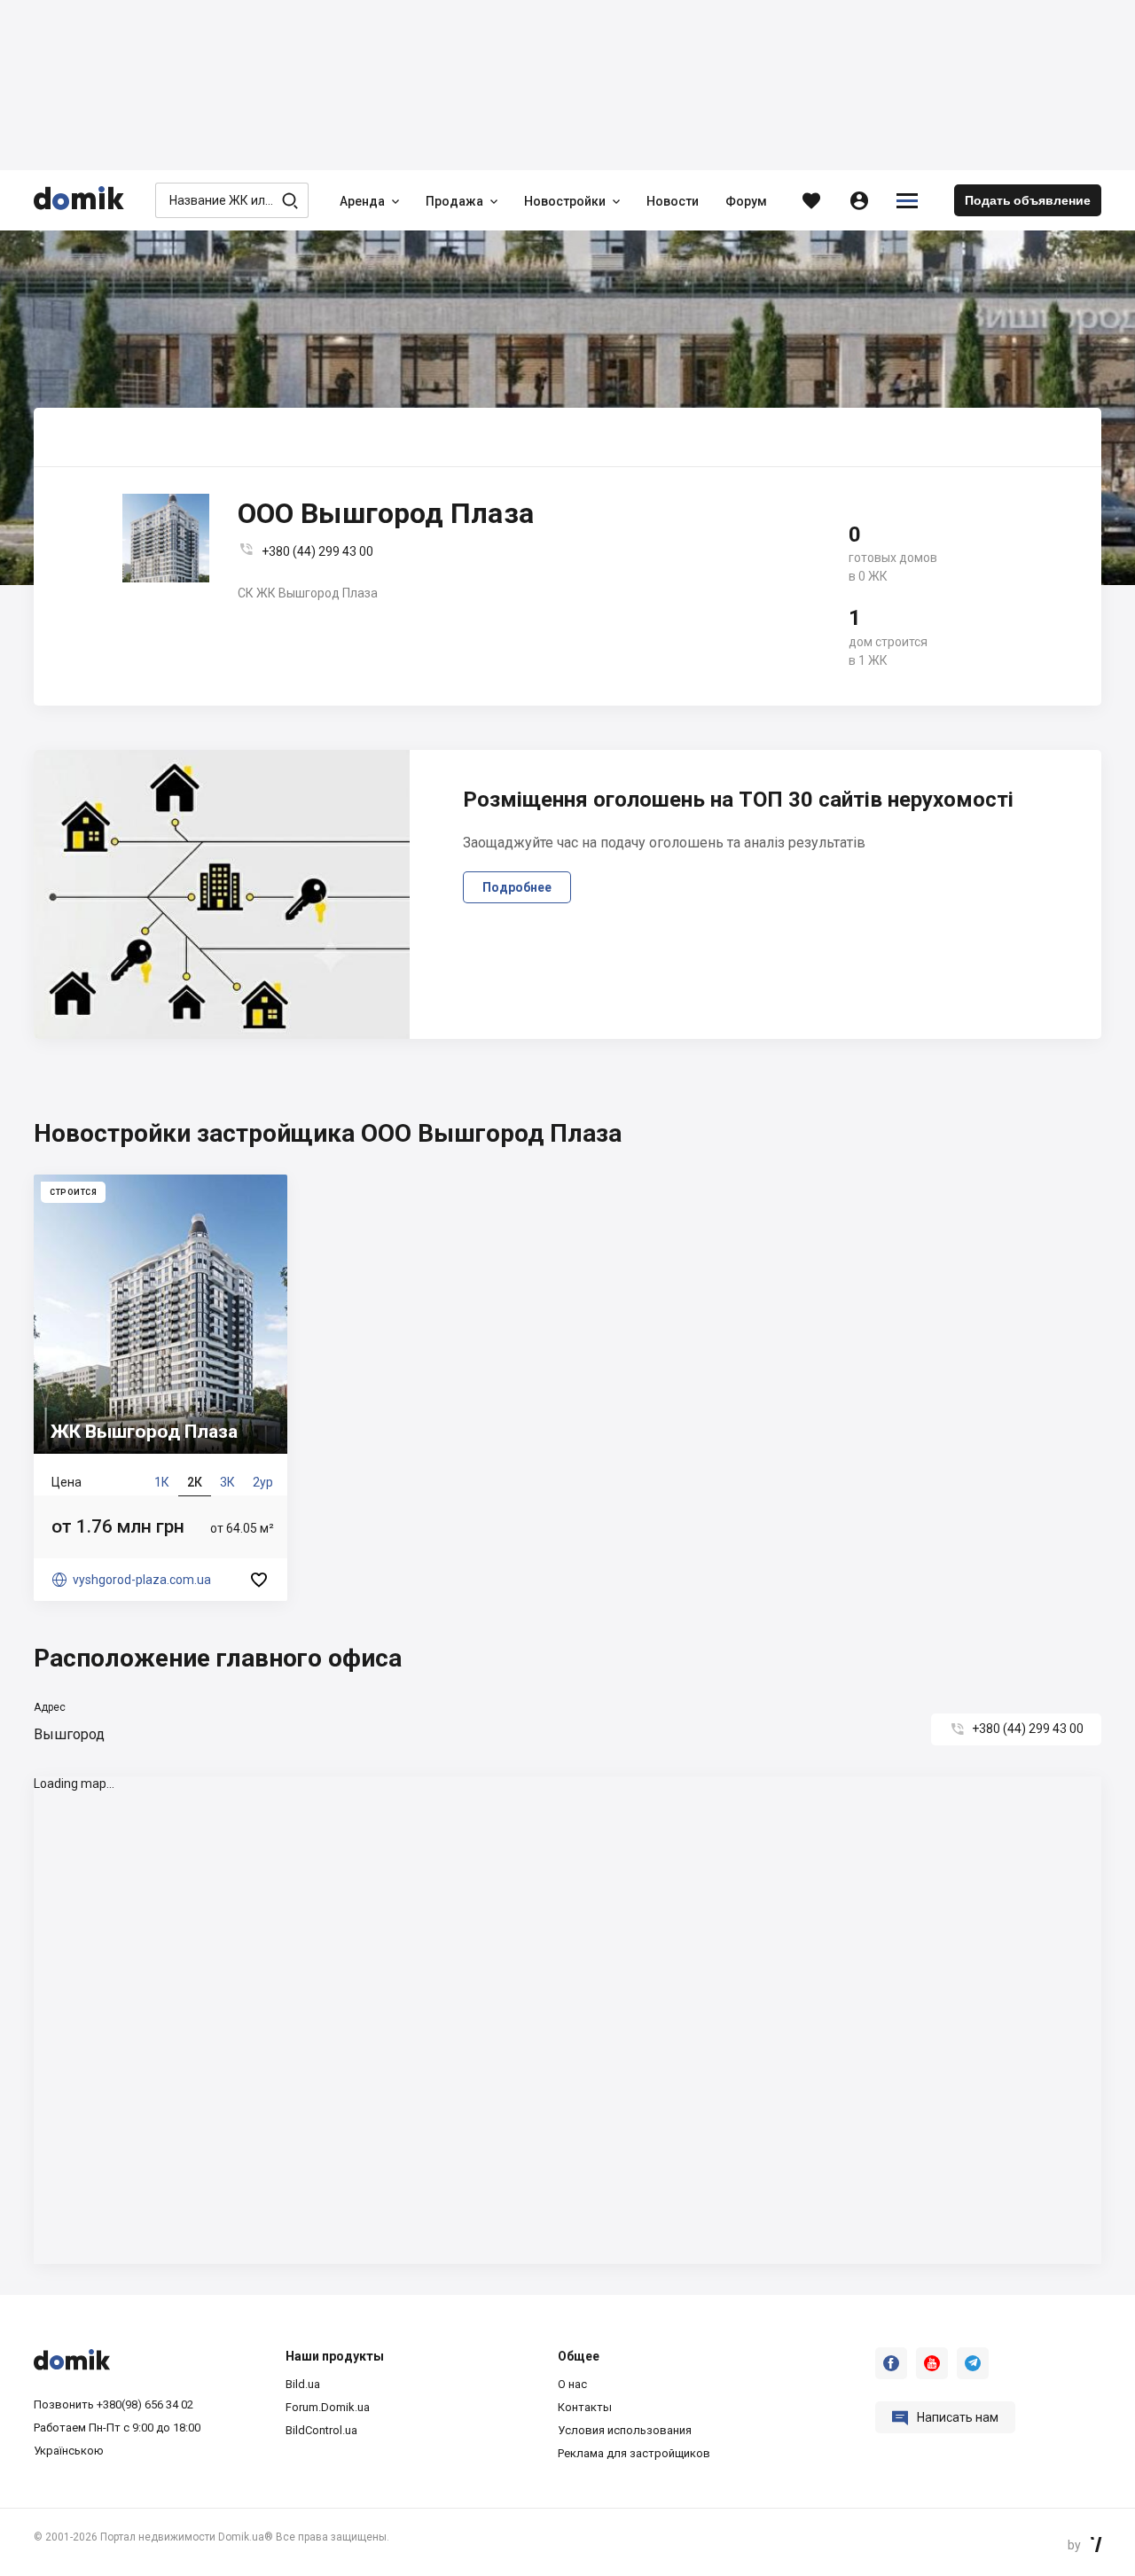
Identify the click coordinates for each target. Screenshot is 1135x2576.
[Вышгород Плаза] (160, 1388)
